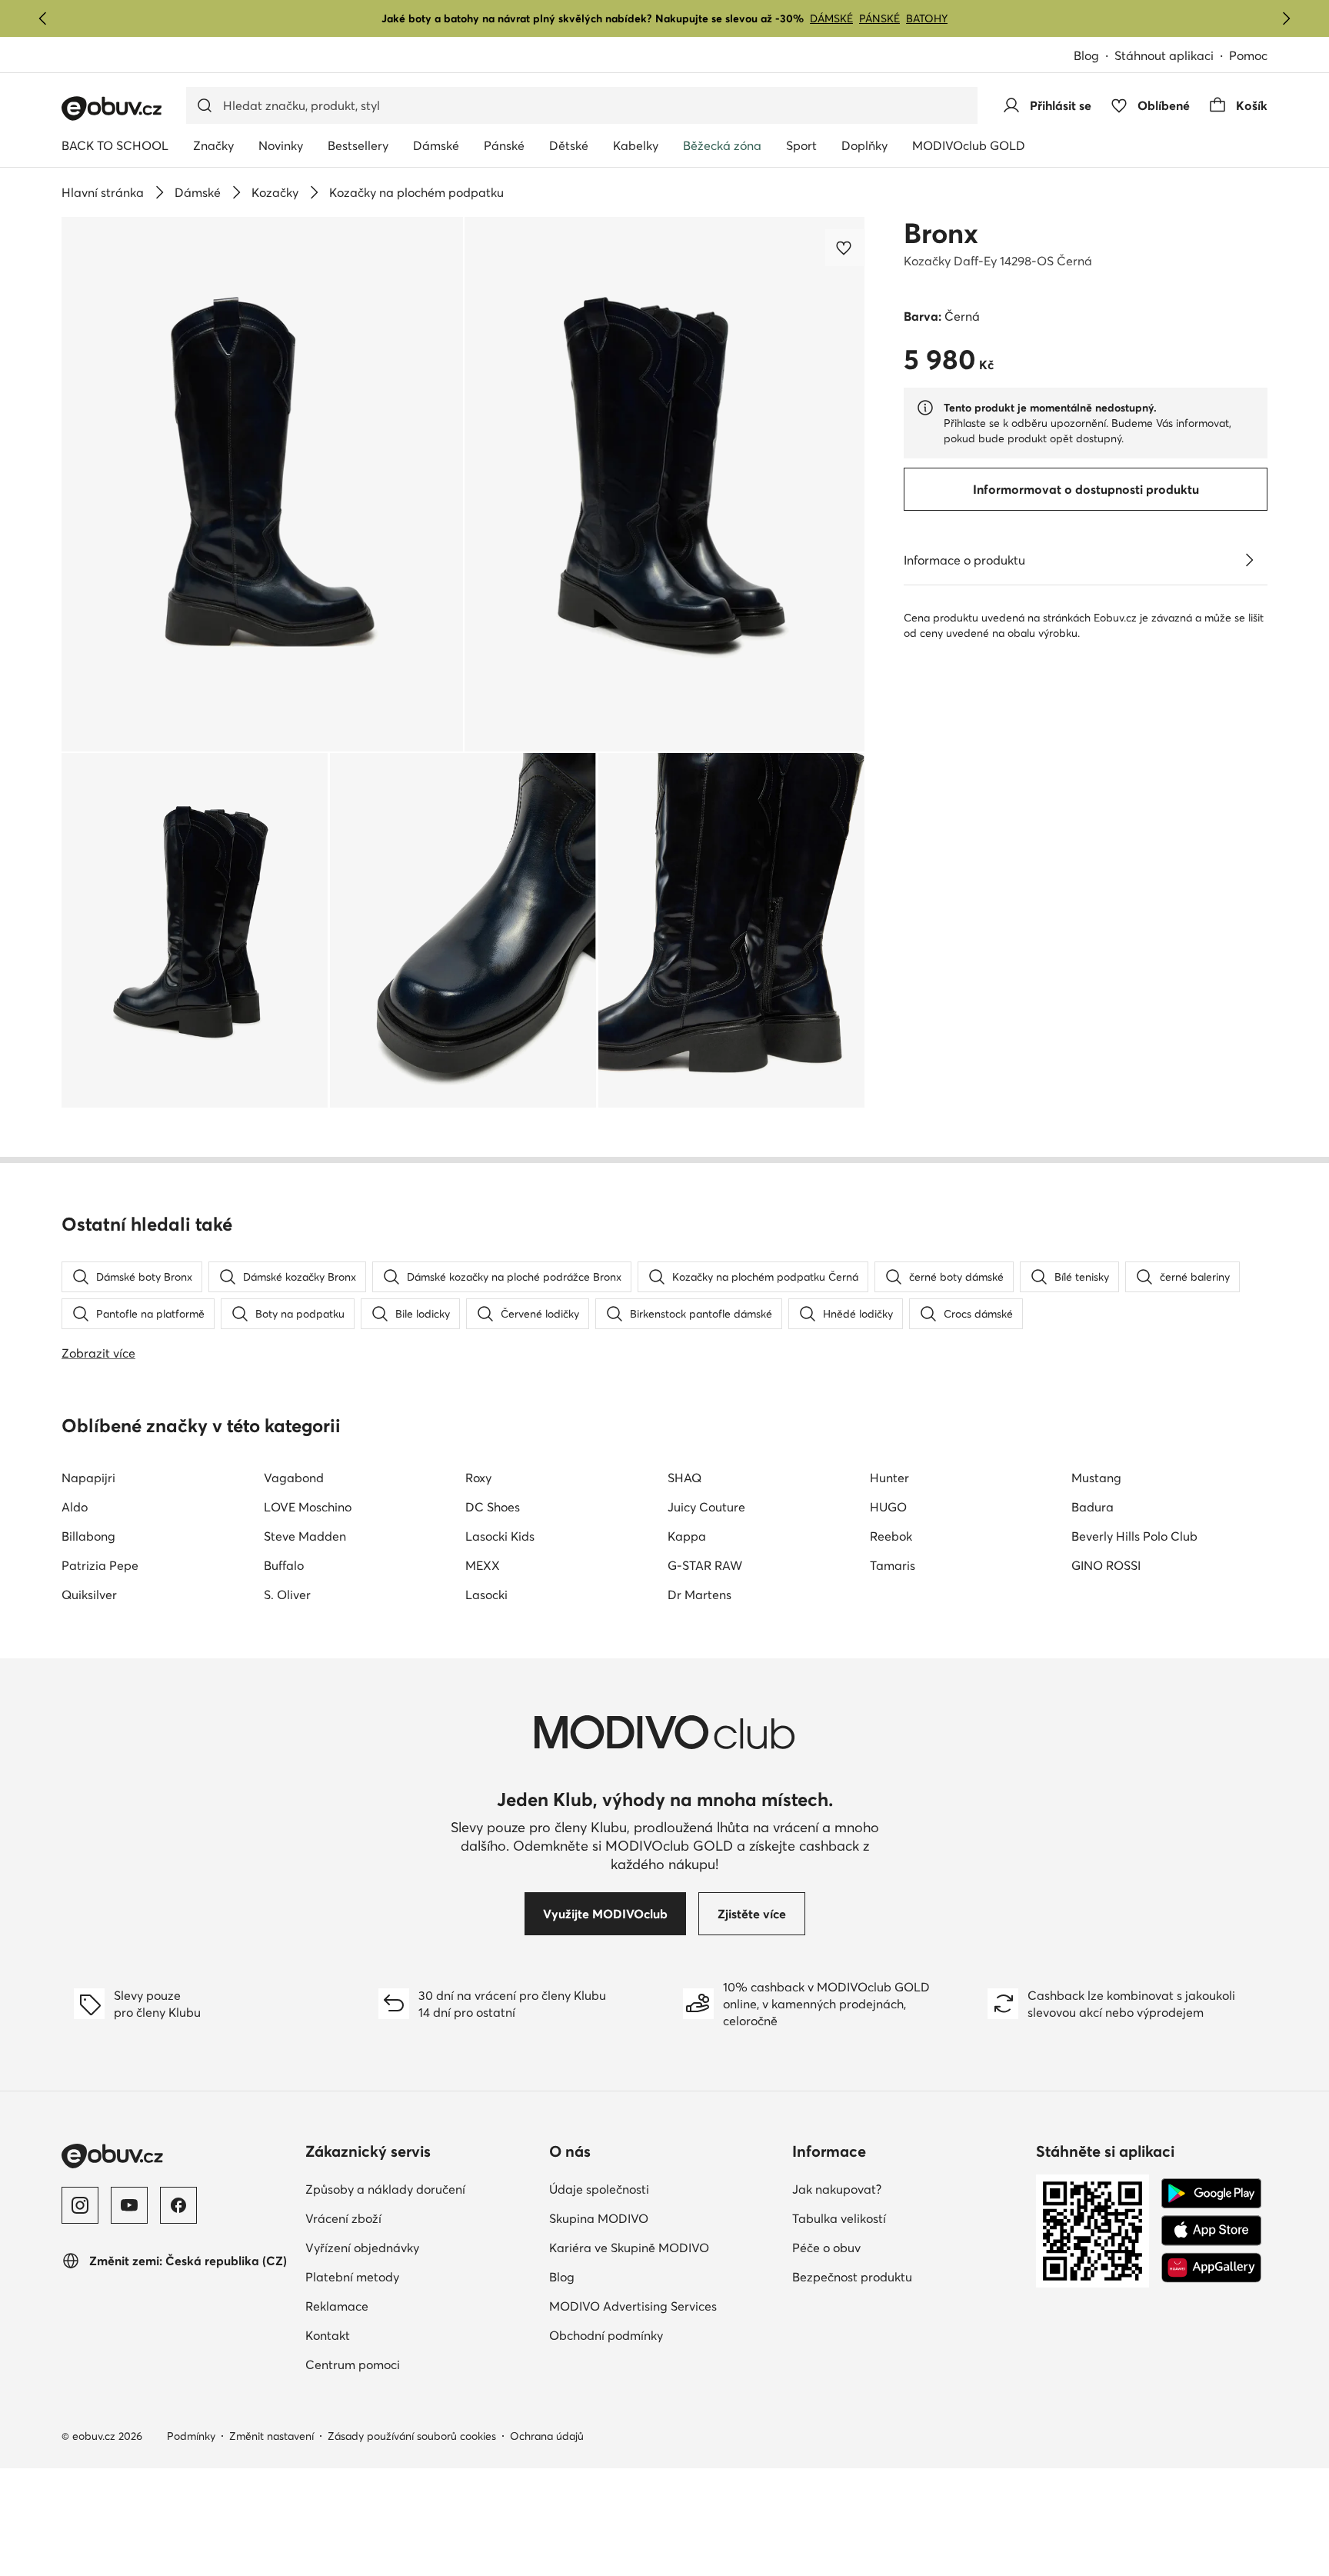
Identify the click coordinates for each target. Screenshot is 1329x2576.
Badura (1093, 1507)
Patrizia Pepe (100, 1565)
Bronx (941, 233)
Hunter (889, 1478)
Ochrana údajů (547, 2436)
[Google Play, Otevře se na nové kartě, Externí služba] (1211, 2194)
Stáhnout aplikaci (1172, 57)
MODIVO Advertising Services (665, 2306)
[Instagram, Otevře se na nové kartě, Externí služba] (80, 2205)
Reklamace (404, 2306)
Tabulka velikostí (906, 2218)
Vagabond (294, 1478)
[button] (262, 484)
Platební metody (420, 2276)
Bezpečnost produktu (908, 2276)
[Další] (1286, 18)
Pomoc (1248, 55)
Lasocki (486, 1595)
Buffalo (284, 1565)
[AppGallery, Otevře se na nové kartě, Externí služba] (1211, 2268)
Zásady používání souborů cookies (412, 2436)
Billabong (88, 1536)
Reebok (891, 1536)
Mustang (1096, 1478)
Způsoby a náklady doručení (421, 2189)
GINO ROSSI (1106, 1565)
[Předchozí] (43, 18)
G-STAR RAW (705, 1565)
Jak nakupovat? (904, 2189)
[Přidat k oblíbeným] (845, 248)
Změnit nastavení (271, 2436)
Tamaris (893, 1565)
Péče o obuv (894, 2247)
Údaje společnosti (665, 2189)
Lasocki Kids (500, 1536)
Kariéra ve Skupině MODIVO (665, 2247)
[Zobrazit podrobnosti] (1249, 560)
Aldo (75, 1507)
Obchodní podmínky (665, 2335)
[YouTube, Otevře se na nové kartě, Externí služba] (129, 2205)
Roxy (478, 1478)
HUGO (888, 1507)
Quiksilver (89, 1595)
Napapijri (88, 1478)
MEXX (483, 1565)
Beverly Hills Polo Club (1134, 1536)
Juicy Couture (706, 1507)
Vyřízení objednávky (421, 2247)
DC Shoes (493, 1507)
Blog (1094, 57)
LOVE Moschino (308, 1507)
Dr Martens (699, 1595)
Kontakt (395, 2335)
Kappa (687, 1536)
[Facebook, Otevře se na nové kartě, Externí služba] (178, 2205)
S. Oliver (287, 1595)
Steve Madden (305, 1536)
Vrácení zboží (411, 2218)
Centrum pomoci (420, 2364)
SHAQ (684, 1478)
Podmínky (191, 2436)
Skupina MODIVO (665, 2218)
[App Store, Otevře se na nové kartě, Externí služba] (1211, 2231)
